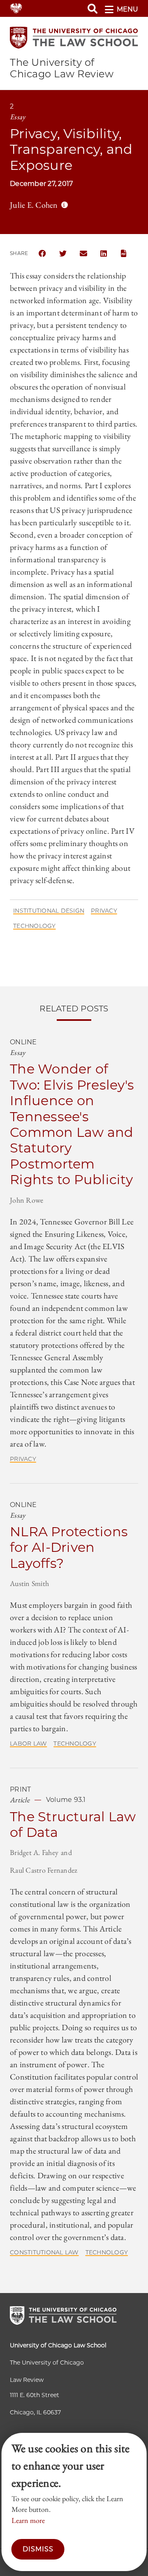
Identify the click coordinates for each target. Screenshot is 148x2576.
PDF (125, 253)
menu (127, 9)
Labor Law (28, 1744)
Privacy (104, 911)
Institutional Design (49, 911)
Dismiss (38, 2549)
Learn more (28, 2520)
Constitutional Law (44, 2252)
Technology (35, 926)
